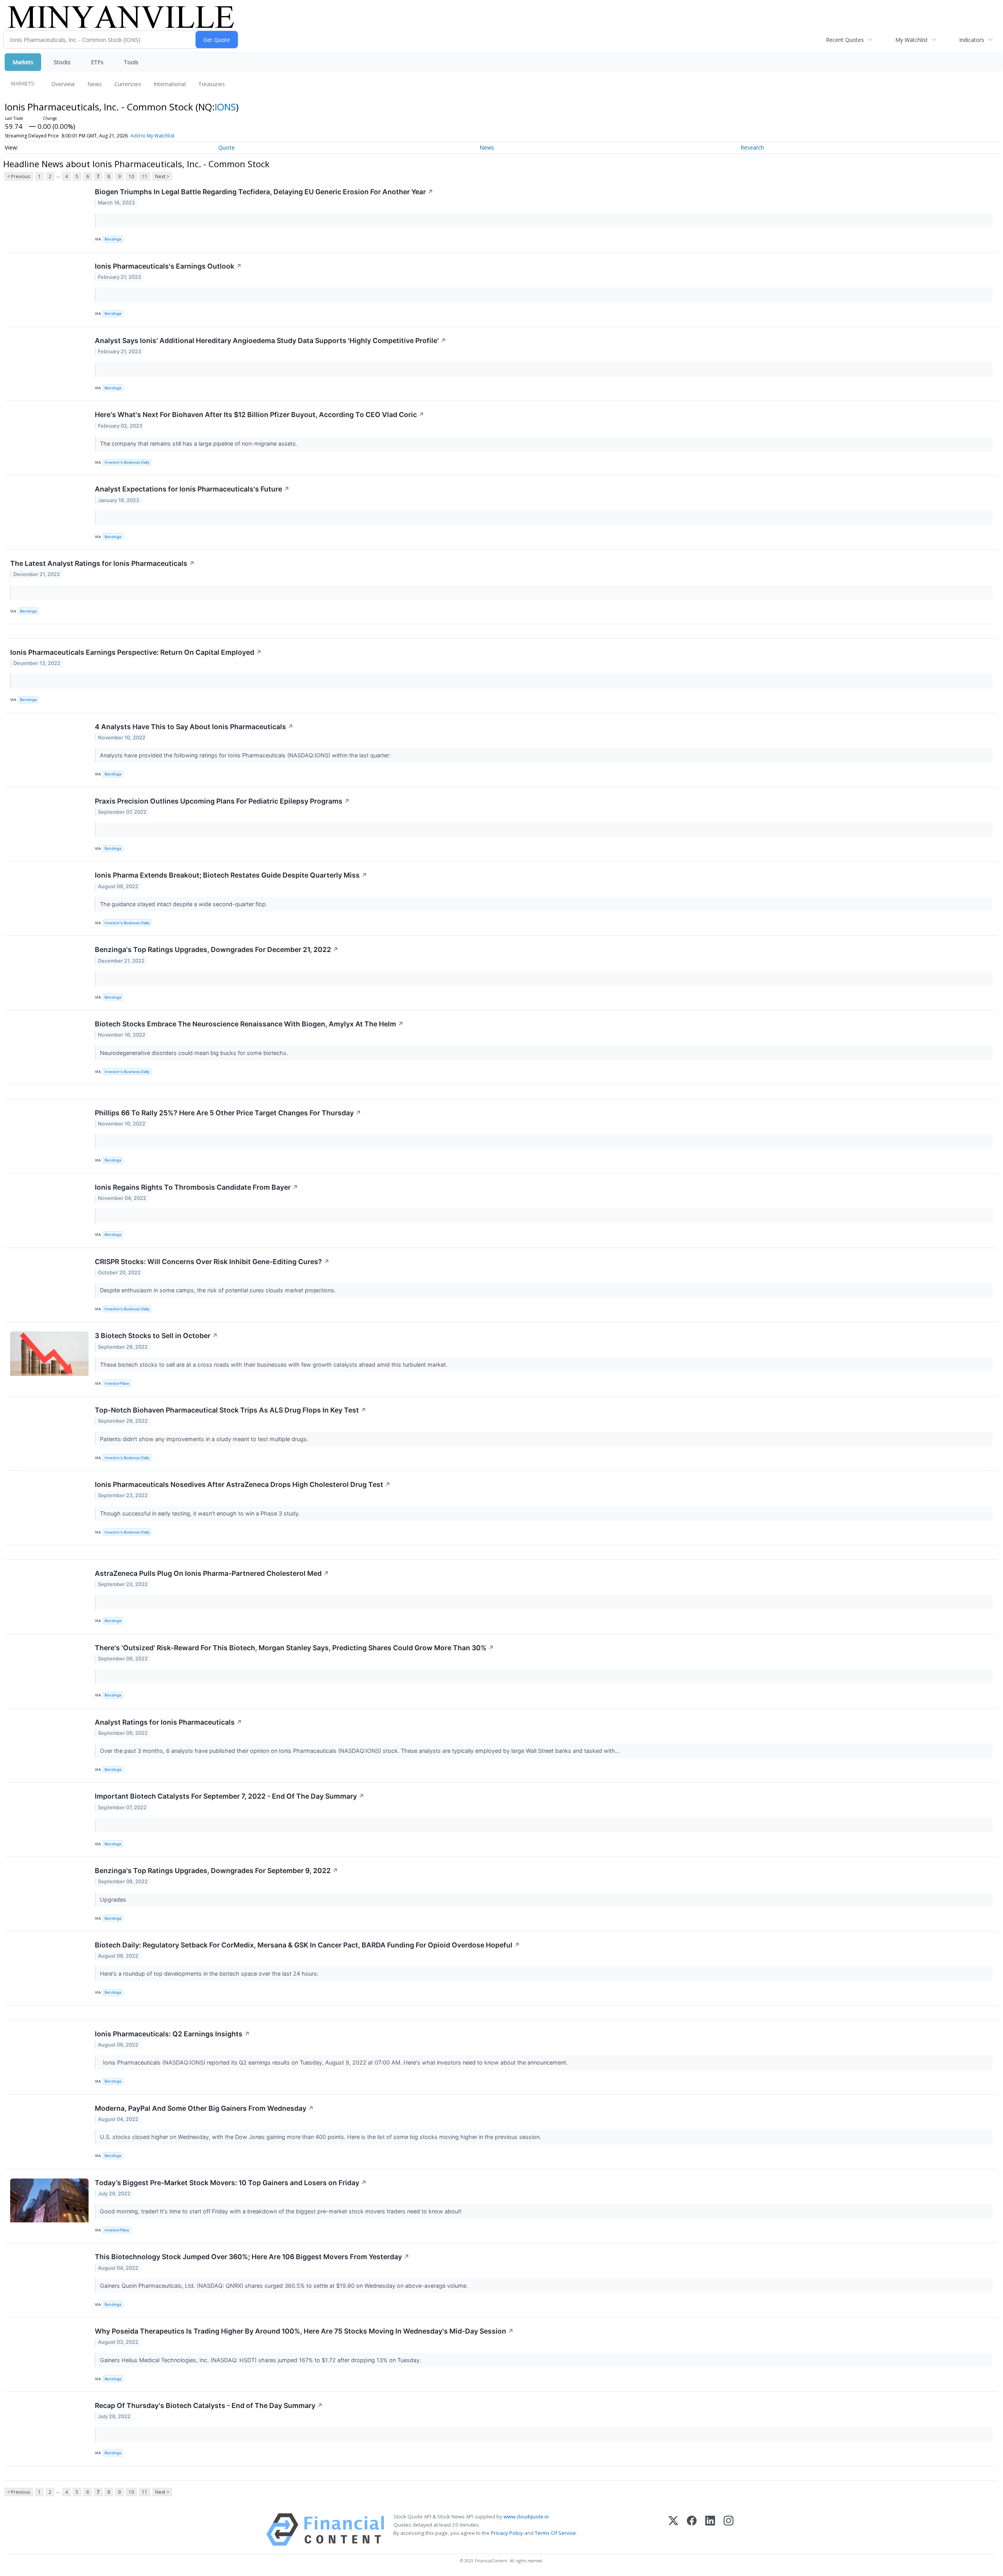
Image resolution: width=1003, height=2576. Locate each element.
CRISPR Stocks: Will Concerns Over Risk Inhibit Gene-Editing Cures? (212, 1262)
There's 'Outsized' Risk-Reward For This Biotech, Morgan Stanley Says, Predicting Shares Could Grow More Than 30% (294, 1648)
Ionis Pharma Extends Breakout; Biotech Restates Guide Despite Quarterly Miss (231, 875)
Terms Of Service (555, 2533)
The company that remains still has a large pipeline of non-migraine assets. (199, 443)
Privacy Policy (507, 2533)
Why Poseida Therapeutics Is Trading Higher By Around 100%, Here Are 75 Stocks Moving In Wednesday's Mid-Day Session (304, 2331)
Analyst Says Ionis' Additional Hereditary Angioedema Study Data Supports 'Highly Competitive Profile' (271, 341)
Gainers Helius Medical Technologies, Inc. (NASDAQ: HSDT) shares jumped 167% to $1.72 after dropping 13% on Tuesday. (261, 2360)
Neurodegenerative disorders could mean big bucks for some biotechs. (195, 1053)
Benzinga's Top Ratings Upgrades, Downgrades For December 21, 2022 (217, 949)
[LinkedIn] (710, 2530)
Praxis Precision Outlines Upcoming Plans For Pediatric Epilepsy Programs (222, 801)
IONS (225, 107)
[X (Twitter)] (673, 2530)
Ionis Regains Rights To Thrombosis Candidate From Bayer (196, 1187)
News (95, 84)
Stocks (62, 62)
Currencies (128, 84)
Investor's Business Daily (127, 462)
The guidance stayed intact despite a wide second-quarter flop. (184, 904)
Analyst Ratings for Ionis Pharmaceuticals (168, 1722)
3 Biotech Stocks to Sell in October (156, 1336)
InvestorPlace (117, 1383)
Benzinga (113, 239)
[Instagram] (729, 2530)
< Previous (19, 176)
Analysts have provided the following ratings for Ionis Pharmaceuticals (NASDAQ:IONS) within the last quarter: (246, 755)
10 (131, 176)
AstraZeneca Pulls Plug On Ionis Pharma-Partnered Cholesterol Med (212, 1573)
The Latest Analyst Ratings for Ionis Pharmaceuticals (102, 563)
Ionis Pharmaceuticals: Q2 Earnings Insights (172, 2034)
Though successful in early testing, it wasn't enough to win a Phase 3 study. (201, 1513)
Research (752, 147)
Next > (162, 176)
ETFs (97, 62)
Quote (226, 147)
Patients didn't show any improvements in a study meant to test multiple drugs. (205, 1439)
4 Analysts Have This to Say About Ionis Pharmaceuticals (194, 727)
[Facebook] (692, 2530)
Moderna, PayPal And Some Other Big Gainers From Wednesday (204, 2108)
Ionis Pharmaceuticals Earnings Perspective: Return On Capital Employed (136, 652)
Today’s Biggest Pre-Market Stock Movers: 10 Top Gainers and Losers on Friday (231, 2183)
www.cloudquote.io (526, 2516)
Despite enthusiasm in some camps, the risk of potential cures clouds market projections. (219, 1290)
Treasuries (212, 84)
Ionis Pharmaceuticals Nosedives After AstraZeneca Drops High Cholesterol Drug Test (243, 1484)
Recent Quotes (845, 40)
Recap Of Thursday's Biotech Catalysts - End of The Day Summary (209, 2405)
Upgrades (114, 1899)
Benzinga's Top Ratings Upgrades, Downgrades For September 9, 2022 (216, 1871)
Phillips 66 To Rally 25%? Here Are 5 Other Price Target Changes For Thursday (228, 1113)
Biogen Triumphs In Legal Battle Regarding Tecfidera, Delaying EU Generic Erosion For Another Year (264, 192)
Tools (131, 62)
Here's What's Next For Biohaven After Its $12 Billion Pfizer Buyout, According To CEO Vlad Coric (260, 415)
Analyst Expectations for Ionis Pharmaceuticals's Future (192, 489)
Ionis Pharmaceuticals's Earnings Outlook (168, 266)
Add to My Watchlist (152, 136)
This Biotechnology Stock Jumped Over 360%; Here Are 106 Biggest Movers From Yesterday (252, 2257)
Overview (63, 84)
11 (145, 176)
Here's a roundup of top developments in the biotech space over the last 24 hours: (210, 1974)
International (170, 84)
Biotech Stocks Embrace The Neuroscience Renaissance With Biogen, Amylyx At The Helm (249, 1024)
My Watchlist (912, 40)
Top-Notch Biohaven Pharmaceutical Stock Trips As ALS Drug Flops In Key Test (231, 1410)
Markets (23, 62)
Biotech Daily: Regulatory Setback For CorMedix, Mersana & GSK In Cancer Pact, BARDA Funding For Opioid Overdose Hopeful (307, 1945)
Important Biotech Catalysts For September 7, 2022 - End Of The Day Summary (230, 1796)
